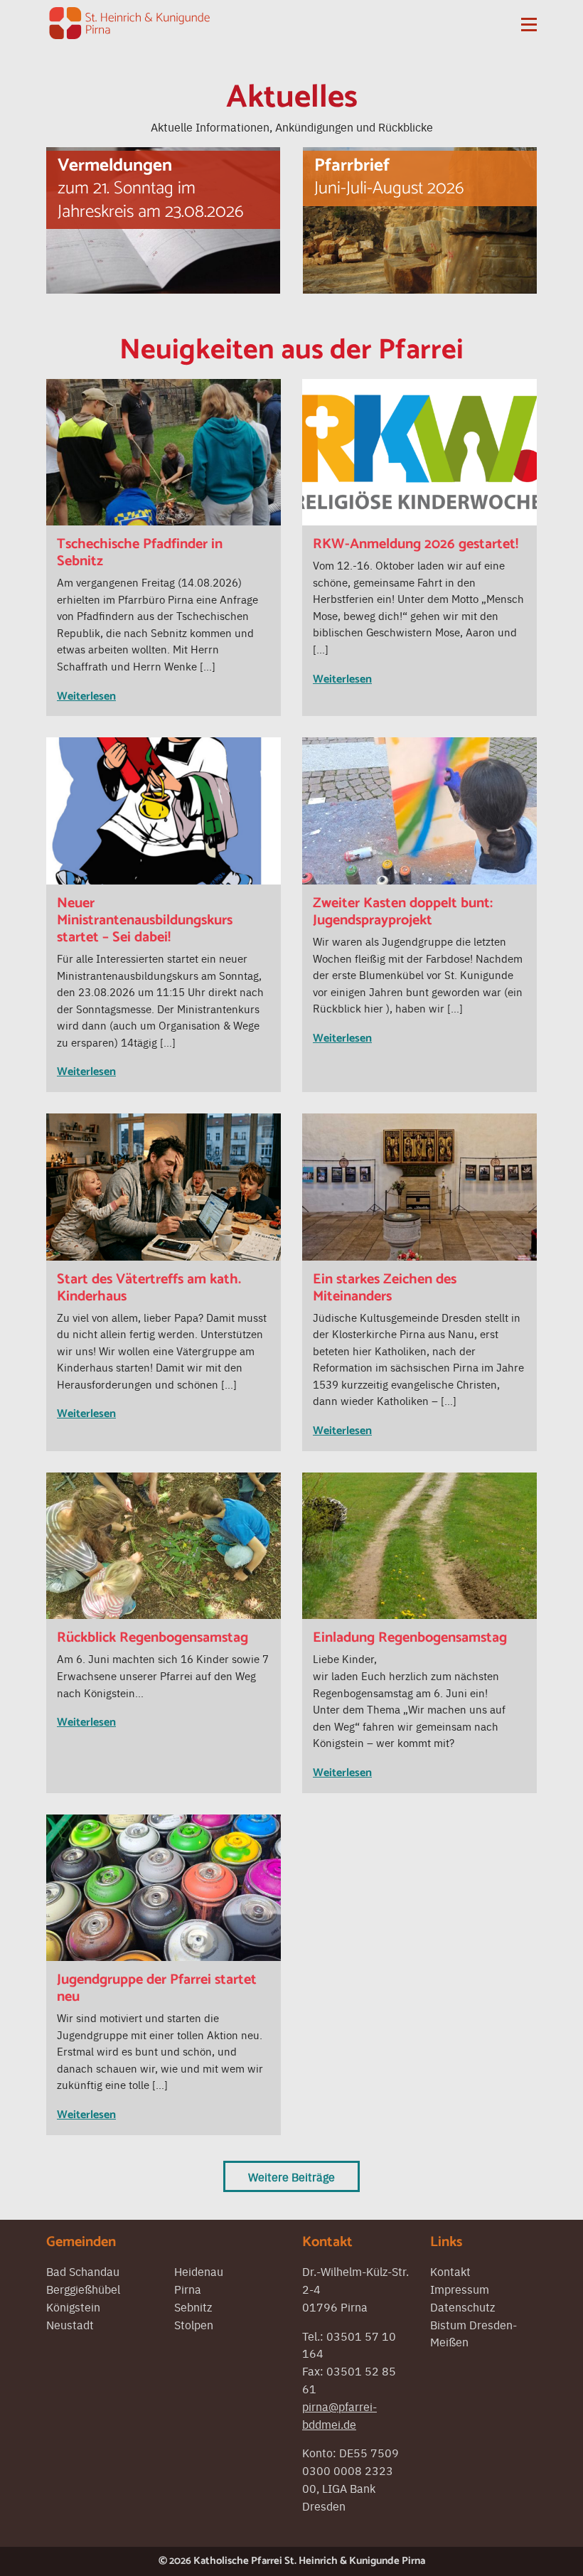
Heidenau (199, 2271)
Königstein (73, 2307)
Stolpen (194, 2324)
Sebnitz (193, 2307)
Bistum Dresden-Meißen (474, 2333)
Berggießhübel (83, 2289)
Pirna (188, 2289)
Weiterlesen (86, 696)
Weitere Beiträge (291, 2176)
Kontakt (450, 2271)
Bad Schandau (83, 2271)
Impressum (460, 2289)
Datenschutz (462, 2307)
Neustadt (70, 2324)
